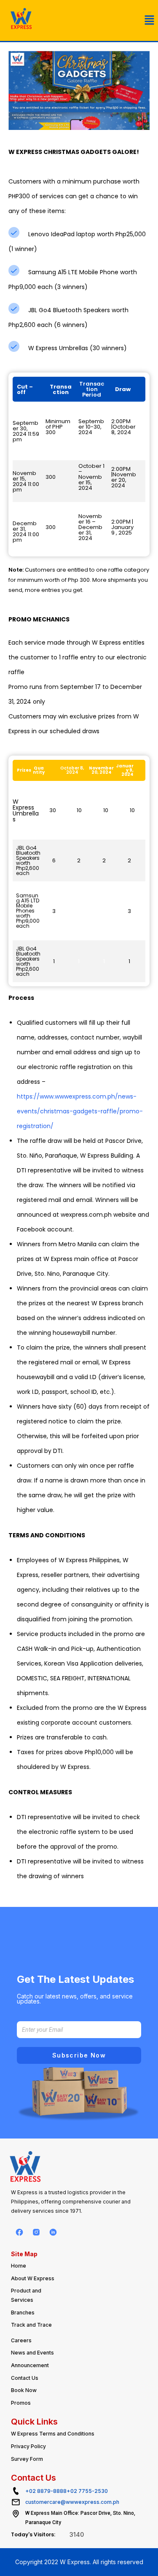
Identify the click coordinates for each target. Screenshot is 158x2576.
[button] (150, 20)
